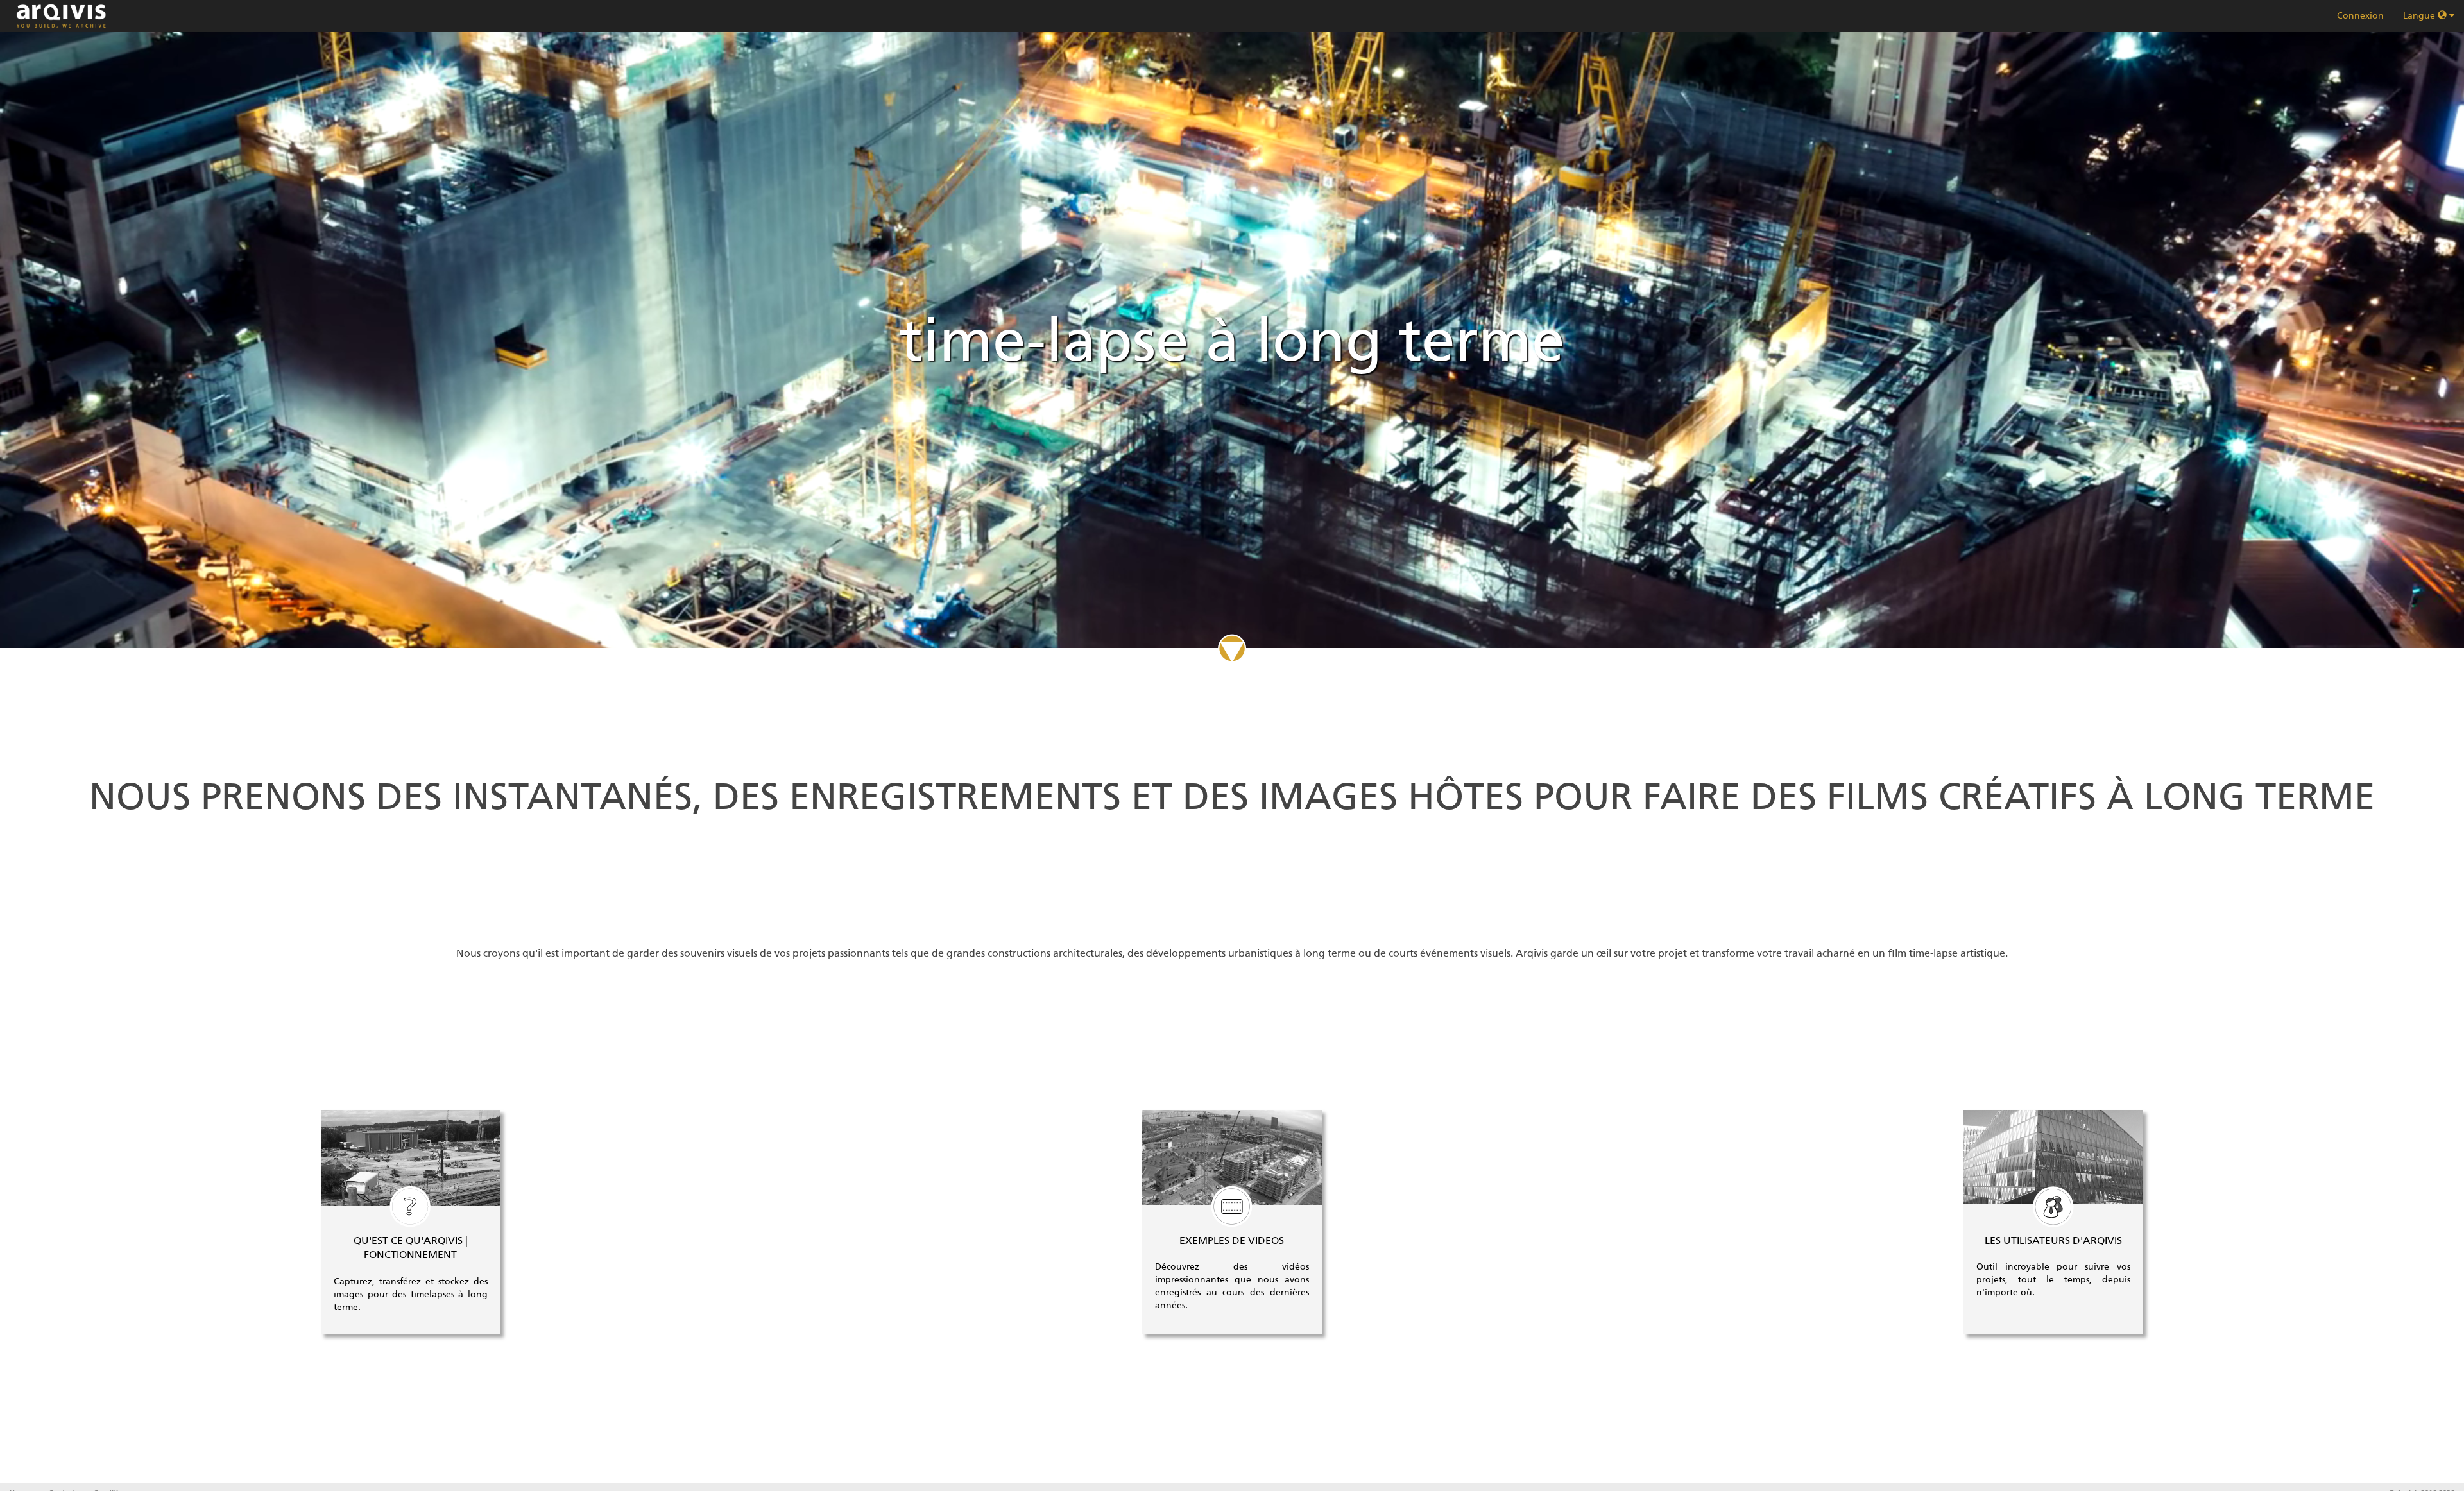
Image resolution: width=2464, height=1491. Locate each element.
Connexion (2360, 16)
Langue (2420, 16)
